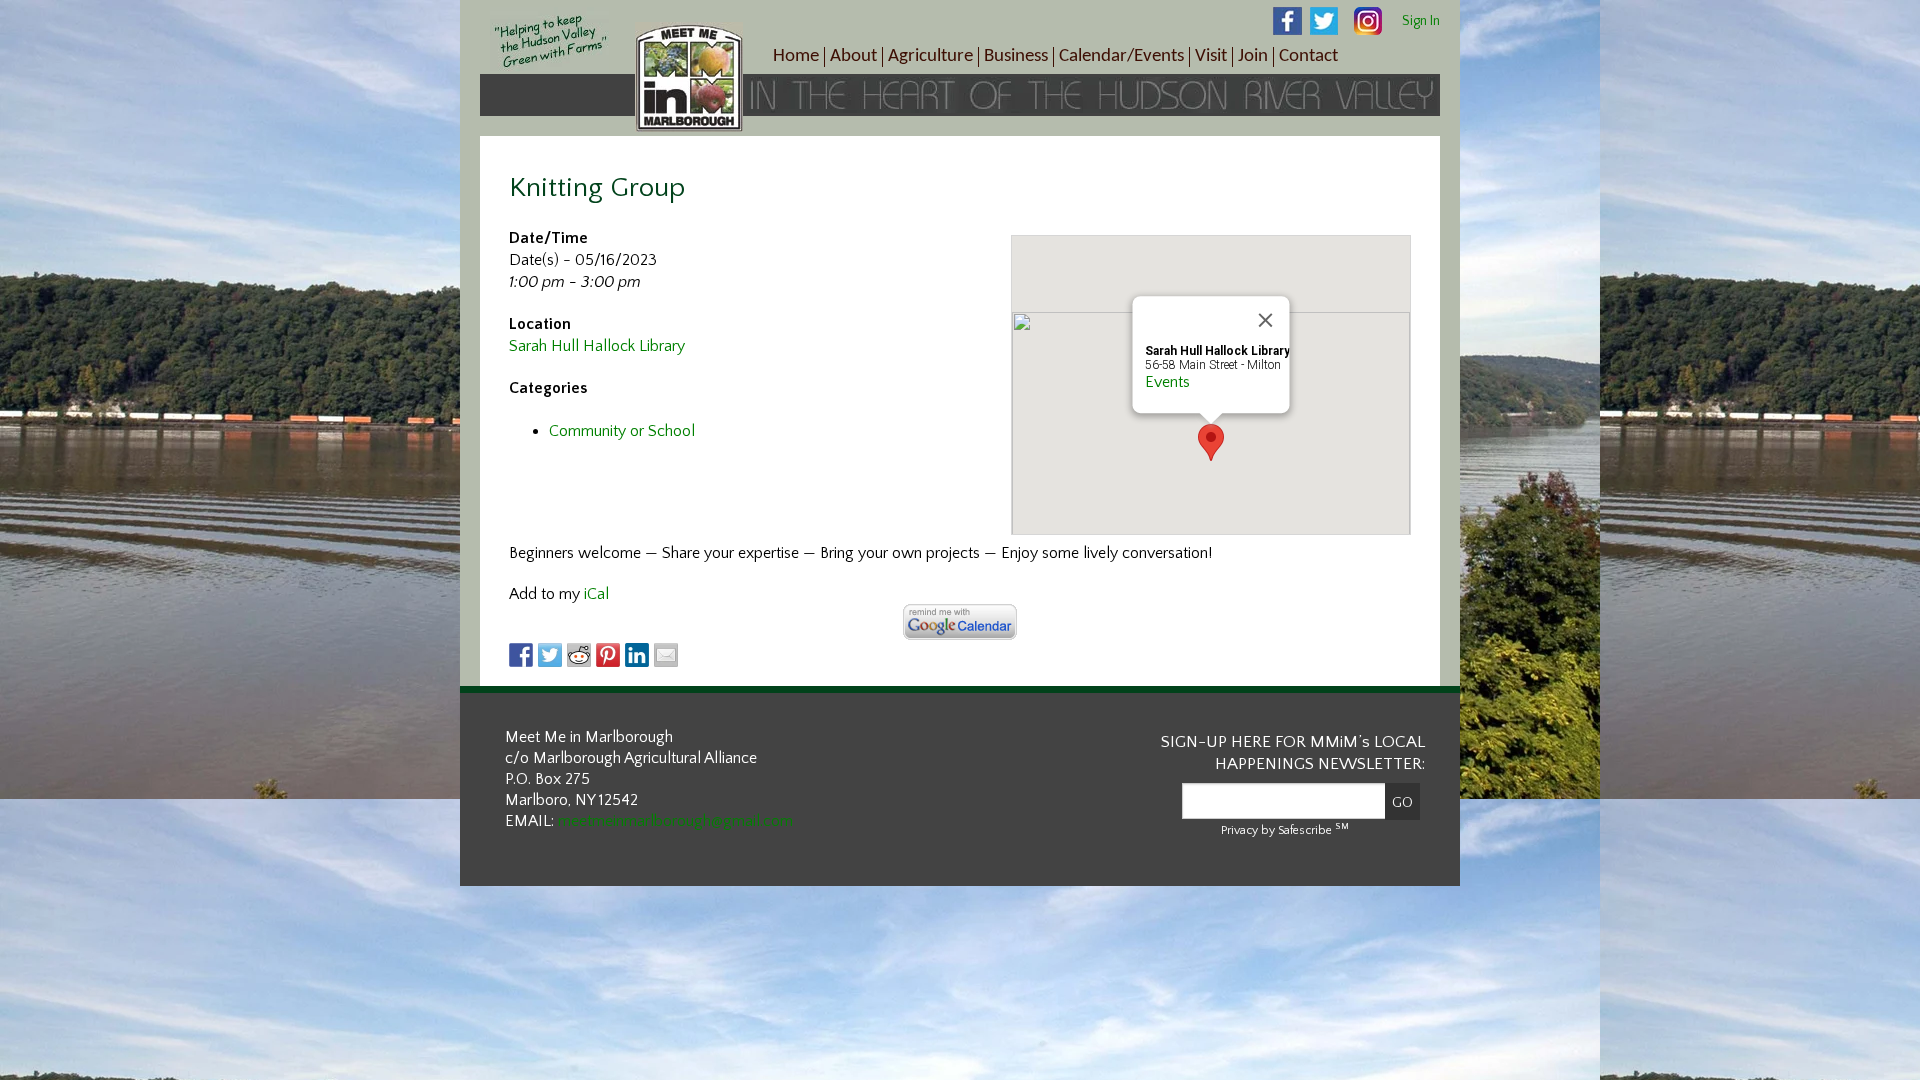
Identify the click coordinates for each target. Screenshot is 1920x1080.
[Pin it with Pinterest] (608, 655)
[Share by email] (666, 655)
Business (1016, 56)
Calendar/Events (1121, 56)
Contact (1308, 56)
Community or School (622, 431)
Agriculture (930, 56)
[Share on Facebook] (521, 655)
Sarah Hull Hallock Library (597, 346)
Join (1253, 56)
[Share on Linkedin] (637, 655)
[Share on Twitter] (550, 655)
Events (1167, 382)
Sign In (1421, 21)
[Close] (1266, 320)
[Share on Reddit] (579, 655)
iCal (596, 594)
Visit (1211, 56)
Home (796, 56)
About (853, 56)
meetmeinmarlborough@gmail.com (675, 821)
